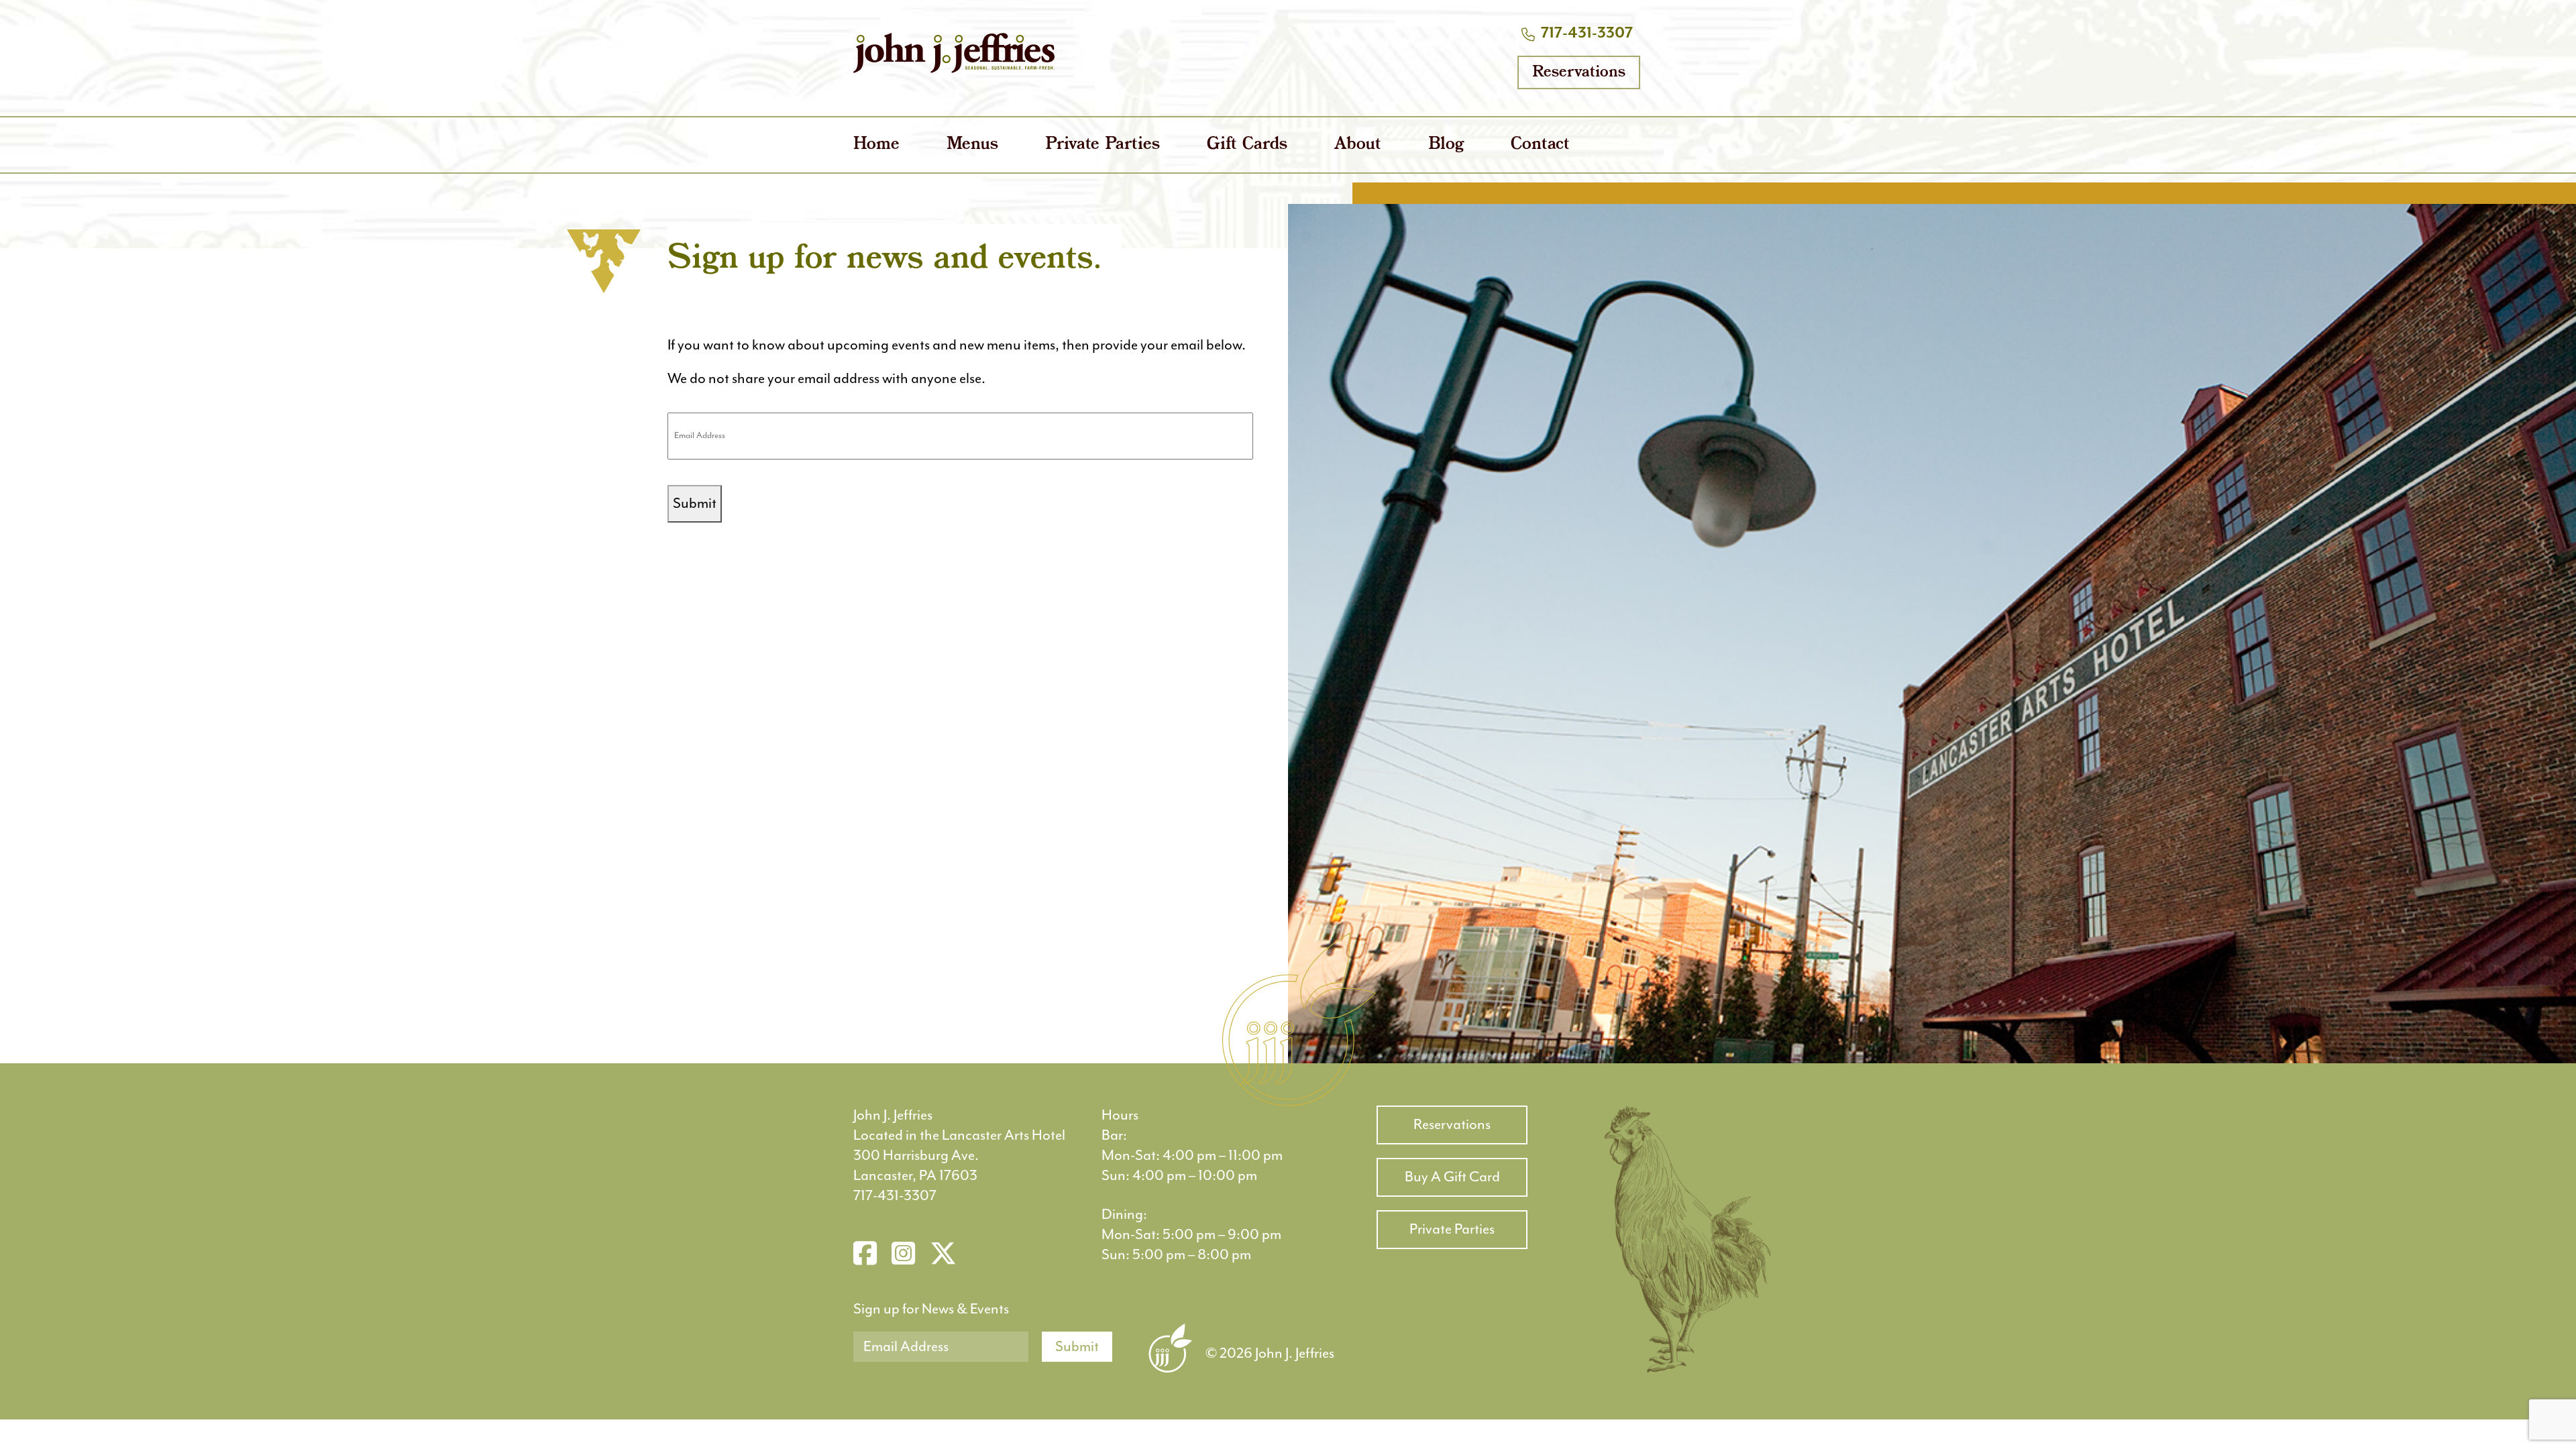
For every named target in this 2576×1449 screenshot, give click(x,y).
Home (876, 145)
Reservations (1579, 72)
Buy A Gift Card (1452, 1177)
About (1358, 145)
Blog (1446, 145)
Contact (1540, 145)
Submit (695, 503)
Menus (972, 145)
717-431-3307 (1587, 33)
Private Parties (1103, 145)
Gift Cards (1247, 145)
